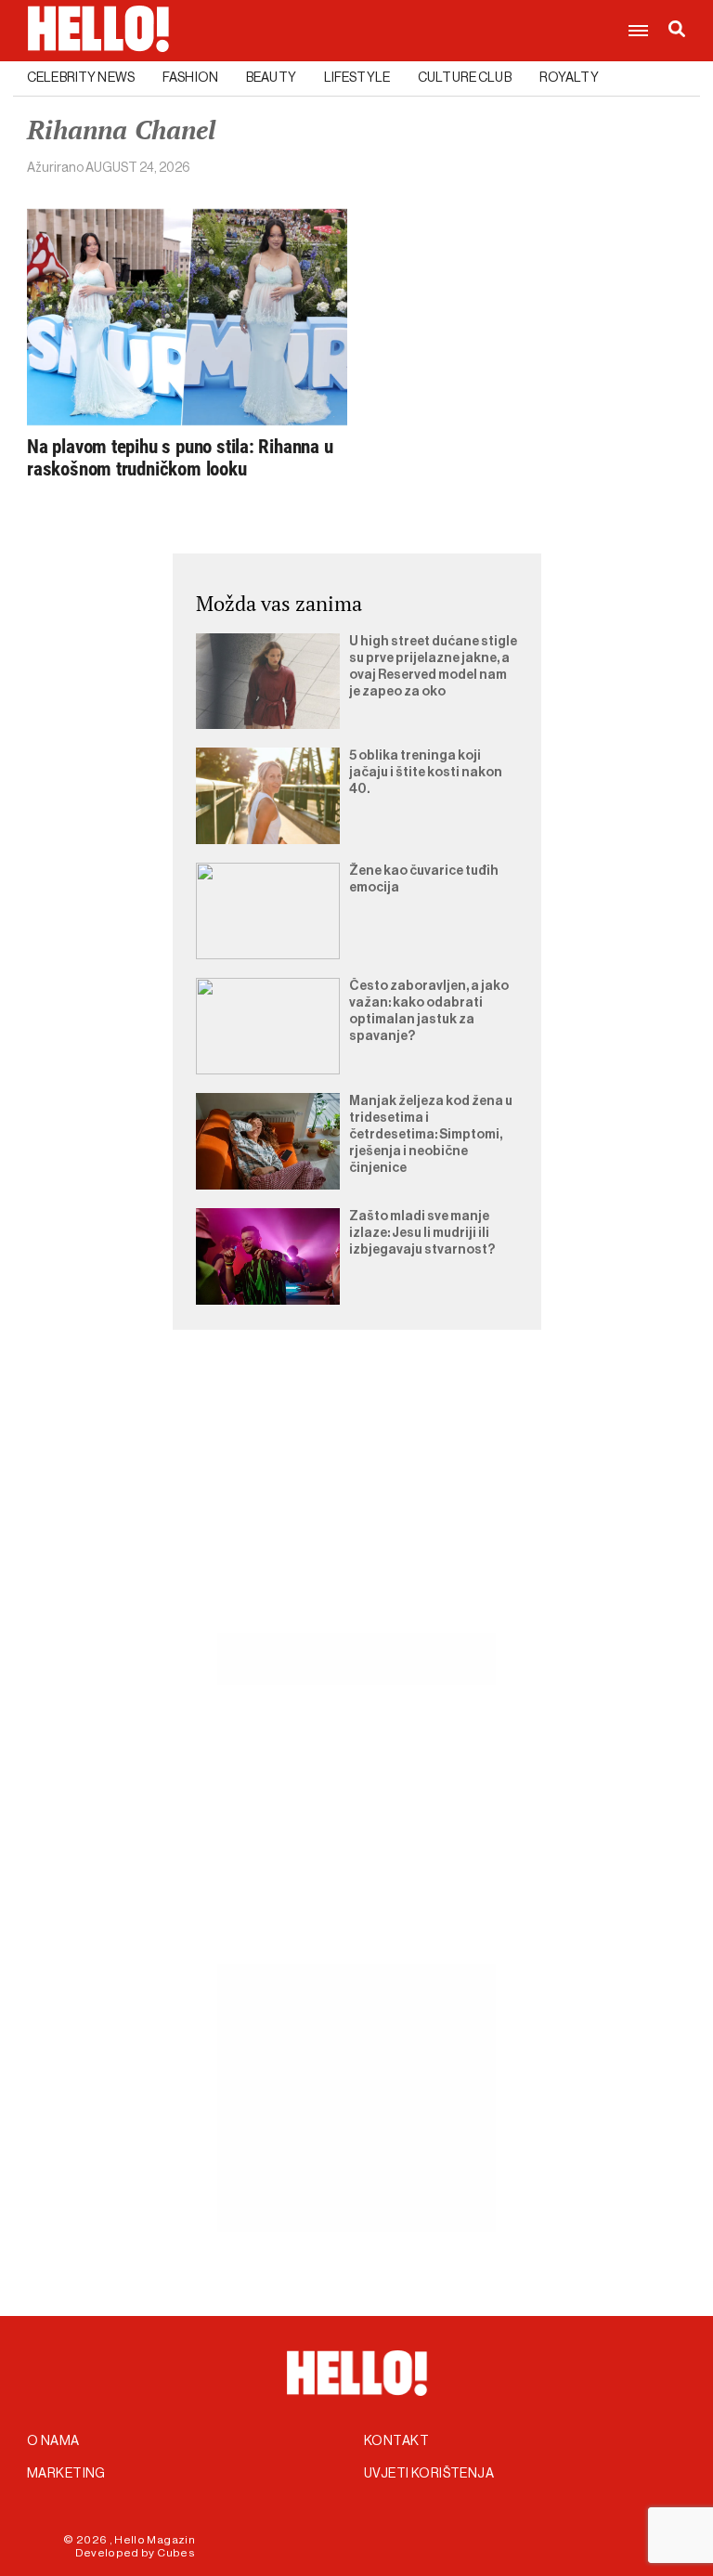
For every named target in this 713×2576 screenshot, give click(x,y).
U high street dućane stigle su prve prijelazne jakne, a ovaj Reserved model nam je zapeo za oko (433, 667)
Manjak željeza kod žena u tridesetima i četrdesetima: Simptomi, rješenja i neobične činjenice (431, 1135)
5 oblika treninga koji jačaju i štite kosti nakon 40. (426, 773)
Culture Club (465, 78)
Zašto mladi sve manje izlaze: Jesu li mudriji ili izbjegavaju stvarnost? (422, 1233)
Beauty (271, 78)
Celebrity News (81, 78)
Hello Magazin (155, 2540)
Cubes (176, 2553)
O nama (53, 2441)
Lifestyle (357, 78)
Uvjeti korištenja (429, 2474)
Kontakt (396, 2441)
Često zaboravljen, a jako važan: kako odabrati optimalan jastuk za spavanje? (429, 1011)
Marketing (66, 2474)
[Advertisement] (356, 1503)
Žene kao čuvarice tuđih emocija (424, 879)
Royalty (569, 78)
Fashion (190, 78)
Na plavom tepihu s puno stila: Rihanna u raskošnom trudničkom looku (180, 458)
